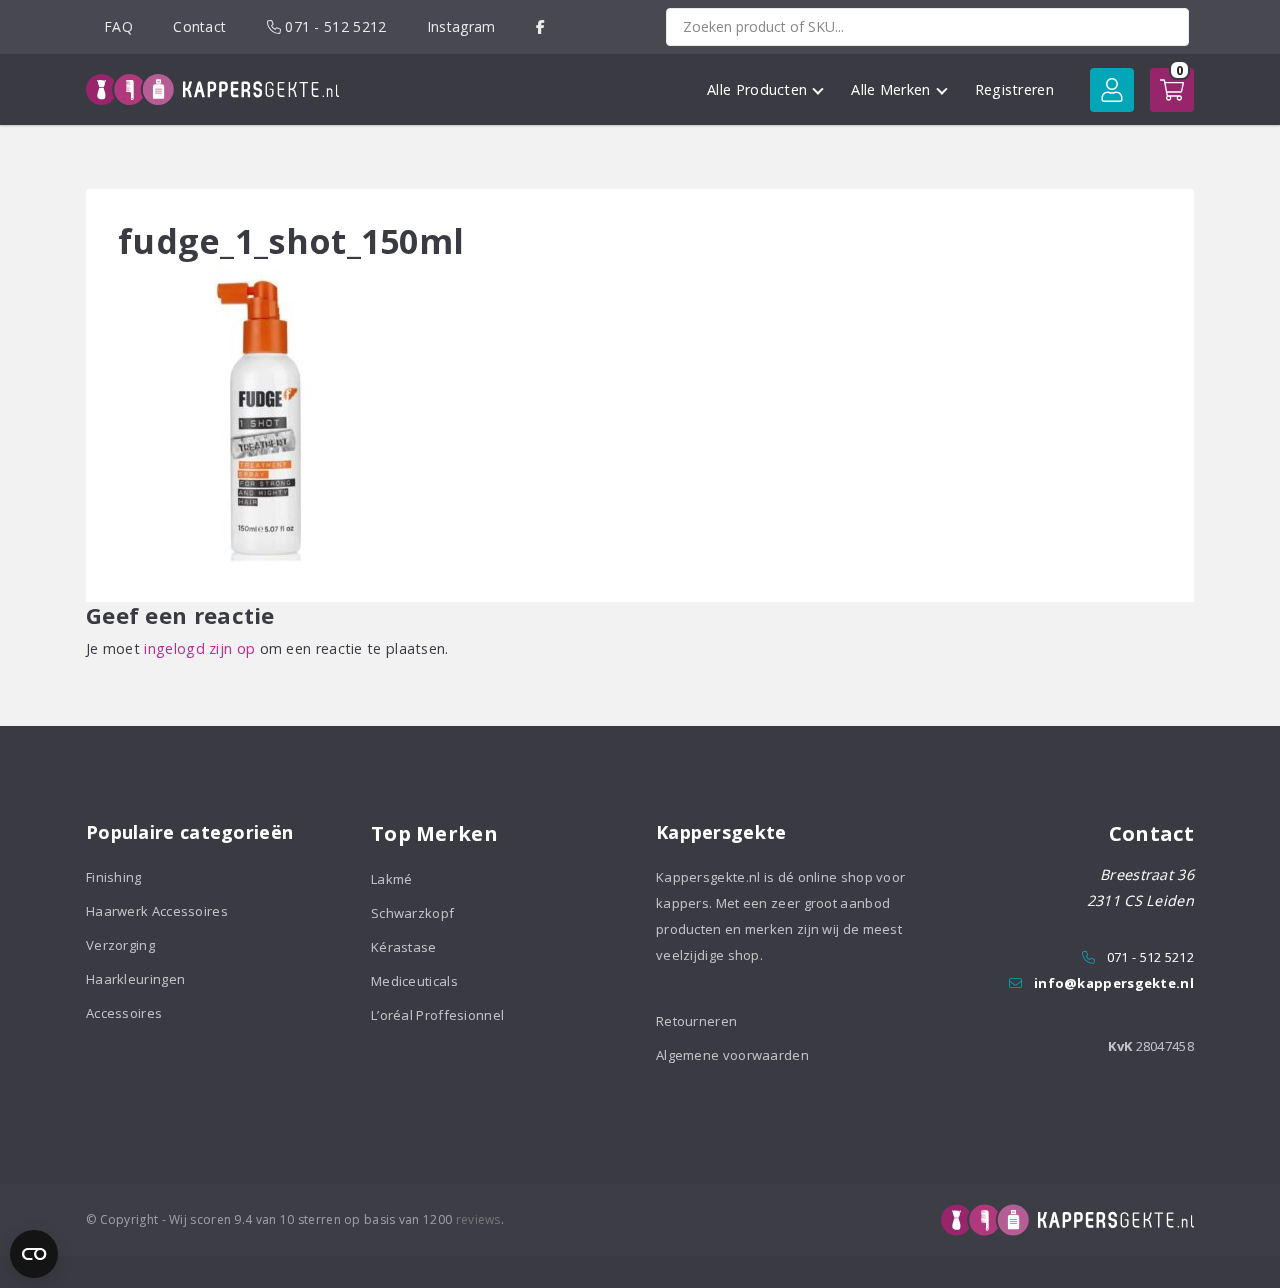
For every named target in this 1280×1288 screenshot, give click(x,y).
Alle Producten (757, 89)
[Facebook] (540, 26)
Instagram (461, 26)
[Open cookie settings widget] (34, 1254)
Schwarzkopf (412, 913)
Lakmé (392, 879)
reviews (478, 1219)
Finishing (114, 877)
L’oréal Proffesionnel (437, 1015)
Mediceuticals (414, 981)
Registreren (1014, 89)
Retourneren (696, 1021)
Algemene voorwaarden (732, 1055)
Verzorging (120, 945)
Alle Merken (890, 89)
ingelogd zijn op (199, 648)
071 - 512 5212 (334, 26)
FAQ (118, 26)
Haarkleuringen (135, 979)
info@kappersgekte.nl (1114, 983)
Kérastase (404, 947)
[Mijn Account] (1112, 90)
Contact (199, 26)
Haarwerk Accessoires (157, 911)
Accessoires (124, 1013)
